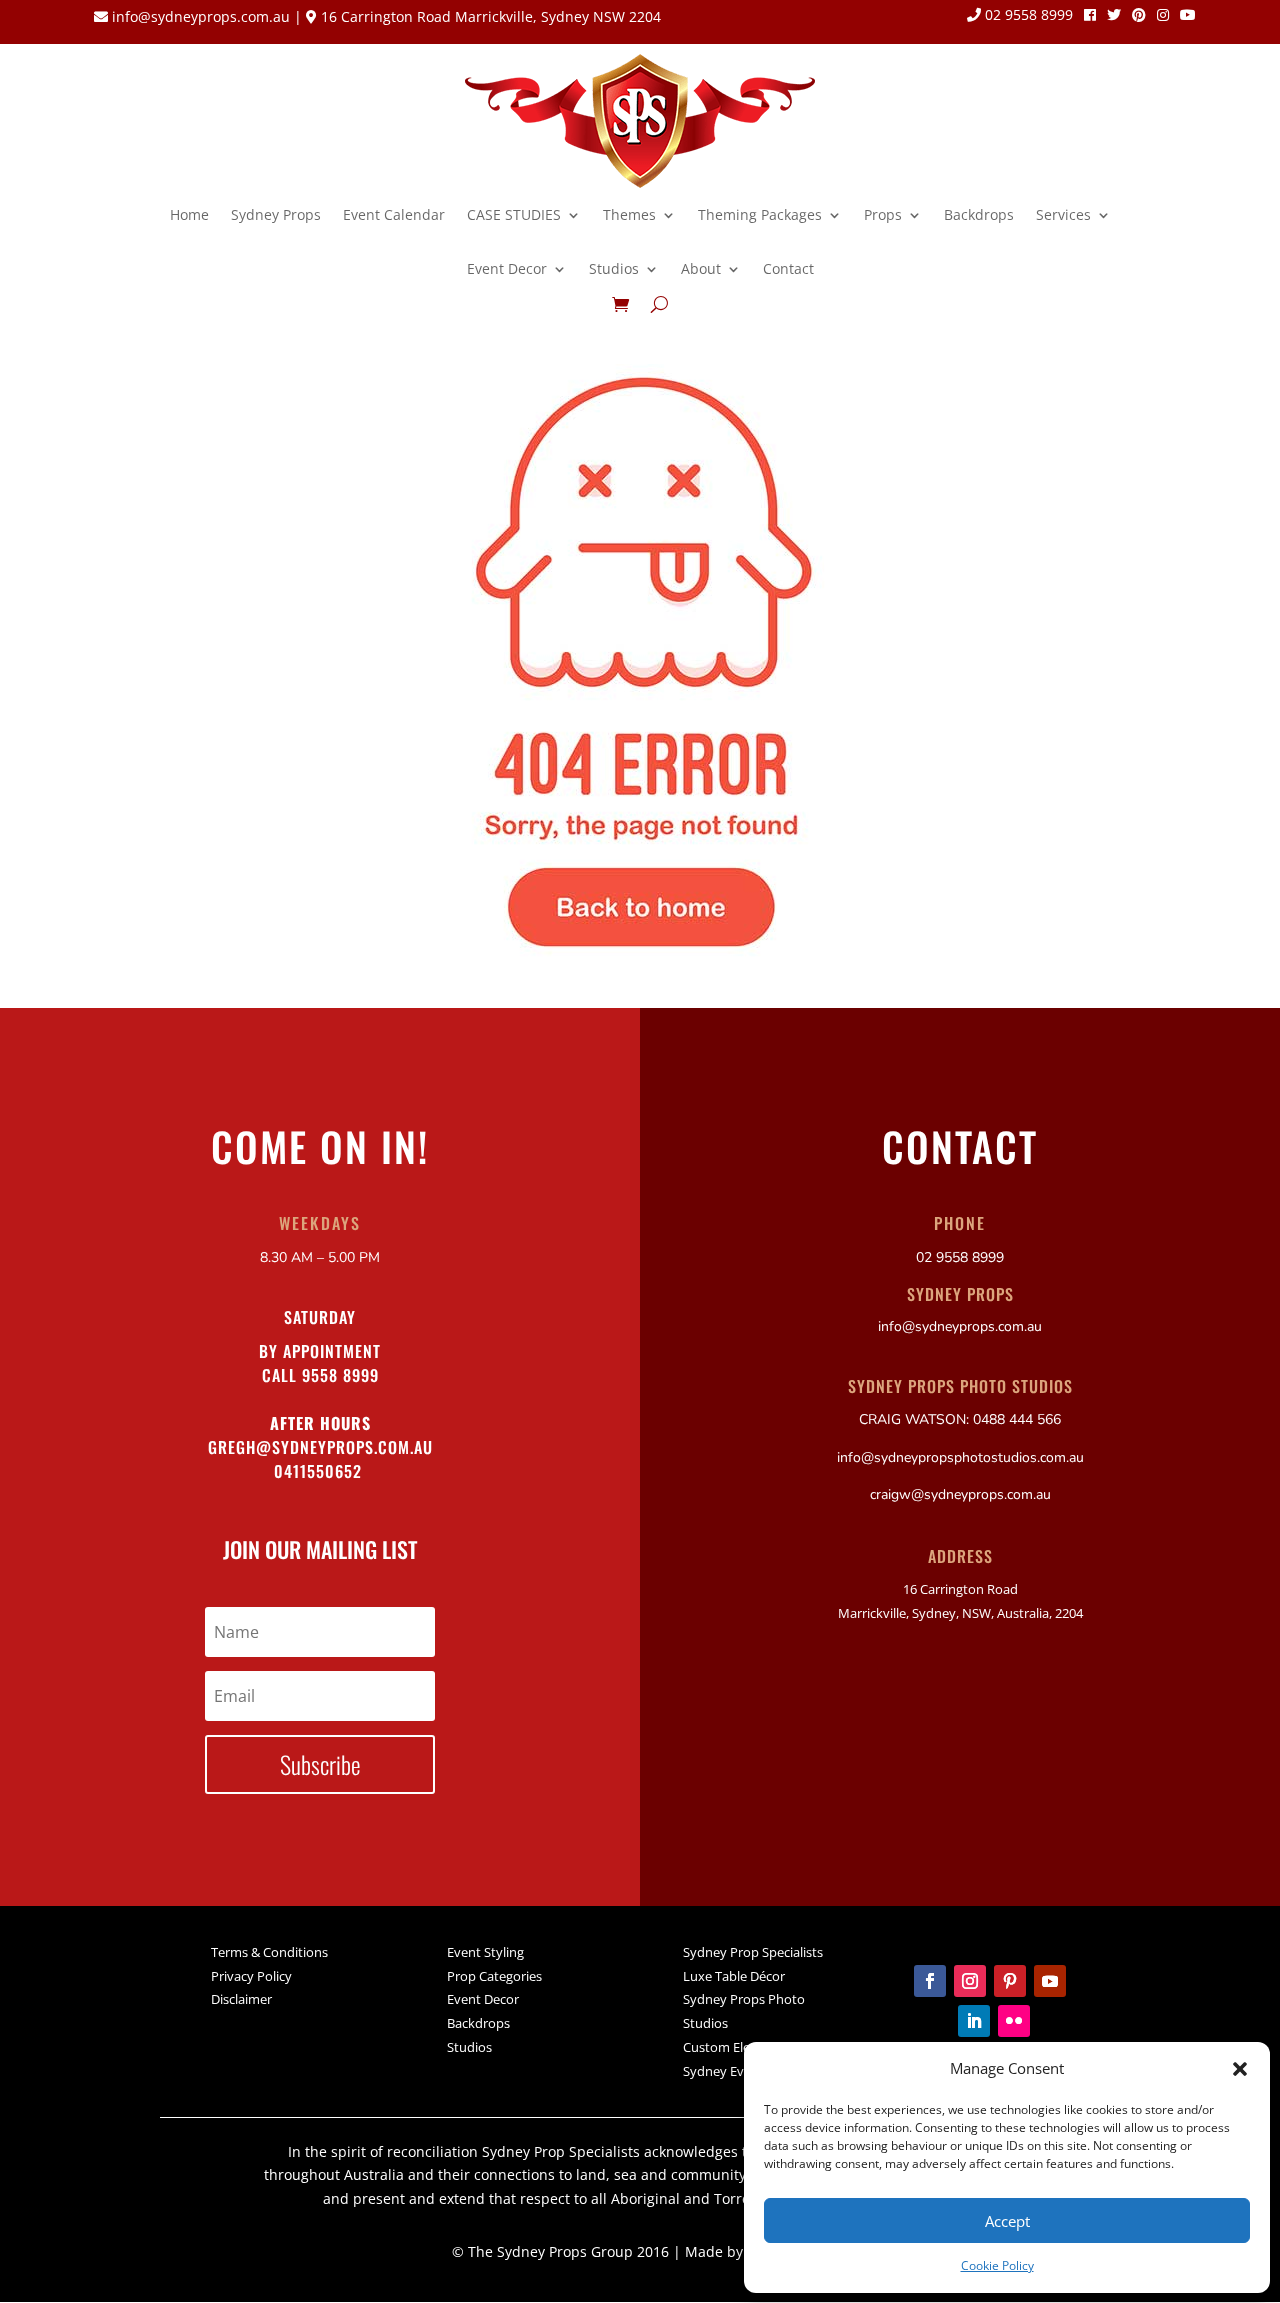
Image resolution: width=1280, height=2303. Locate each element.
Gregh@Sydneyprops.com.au (320, 1447)
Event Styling (485, 1952)
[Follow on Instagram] (970, 1981)
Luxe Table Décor (734, 1976)
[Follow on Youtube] (1050, 1981)
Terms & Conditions (269, 1952)
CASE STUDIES (514, 214)
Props (883, 214)
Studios (614, 268)
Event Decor (507, 268)
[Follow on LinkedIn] (974, 2021)
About (701, 268)
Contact (788, 268)
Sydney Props (276, 214)
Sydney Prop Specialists (753, 1952)
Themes (629, 214)
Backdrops (979, 214)
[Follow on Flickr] (1014, 2021)
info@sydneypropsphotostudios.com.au (960, 1457)
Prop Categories (494, 1976)
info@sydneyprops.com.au (201, 16)
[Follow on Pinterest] (1010, 1981)
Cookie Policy (997, 2265)
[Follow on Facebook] (930, 1981)
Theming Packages (760, 214)
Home (189, 214)
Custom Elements (735, 2047)
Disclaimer (241, 1999)
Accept (1007, 2221)
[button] (1240, 2069)
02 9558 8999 (1027, 16)
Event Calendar (394, 214)
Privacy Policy (251, 1976)
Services (1063, 214)
